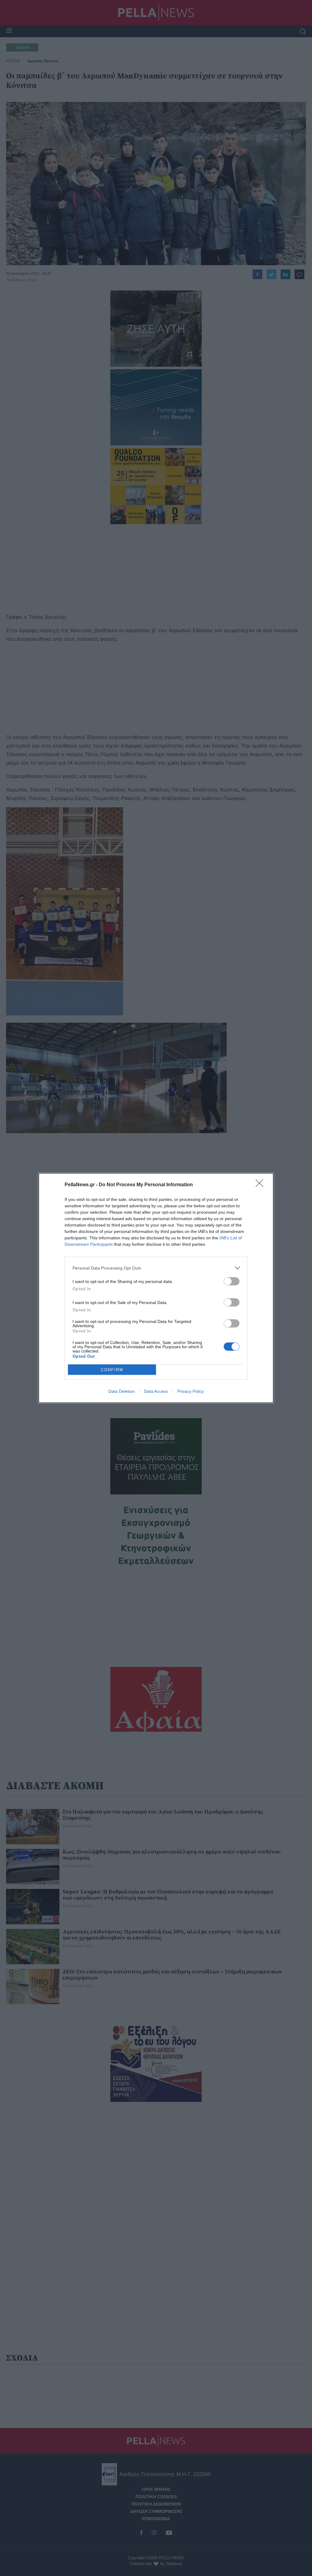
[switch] (232, 1281)
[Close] (261, 1185)
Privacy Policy (191, 1391)
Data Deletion (122, 1391)
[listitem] (156, 1268)
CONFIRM (112, 1370)
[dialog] (156, 1288)
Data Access (156, 1391)
